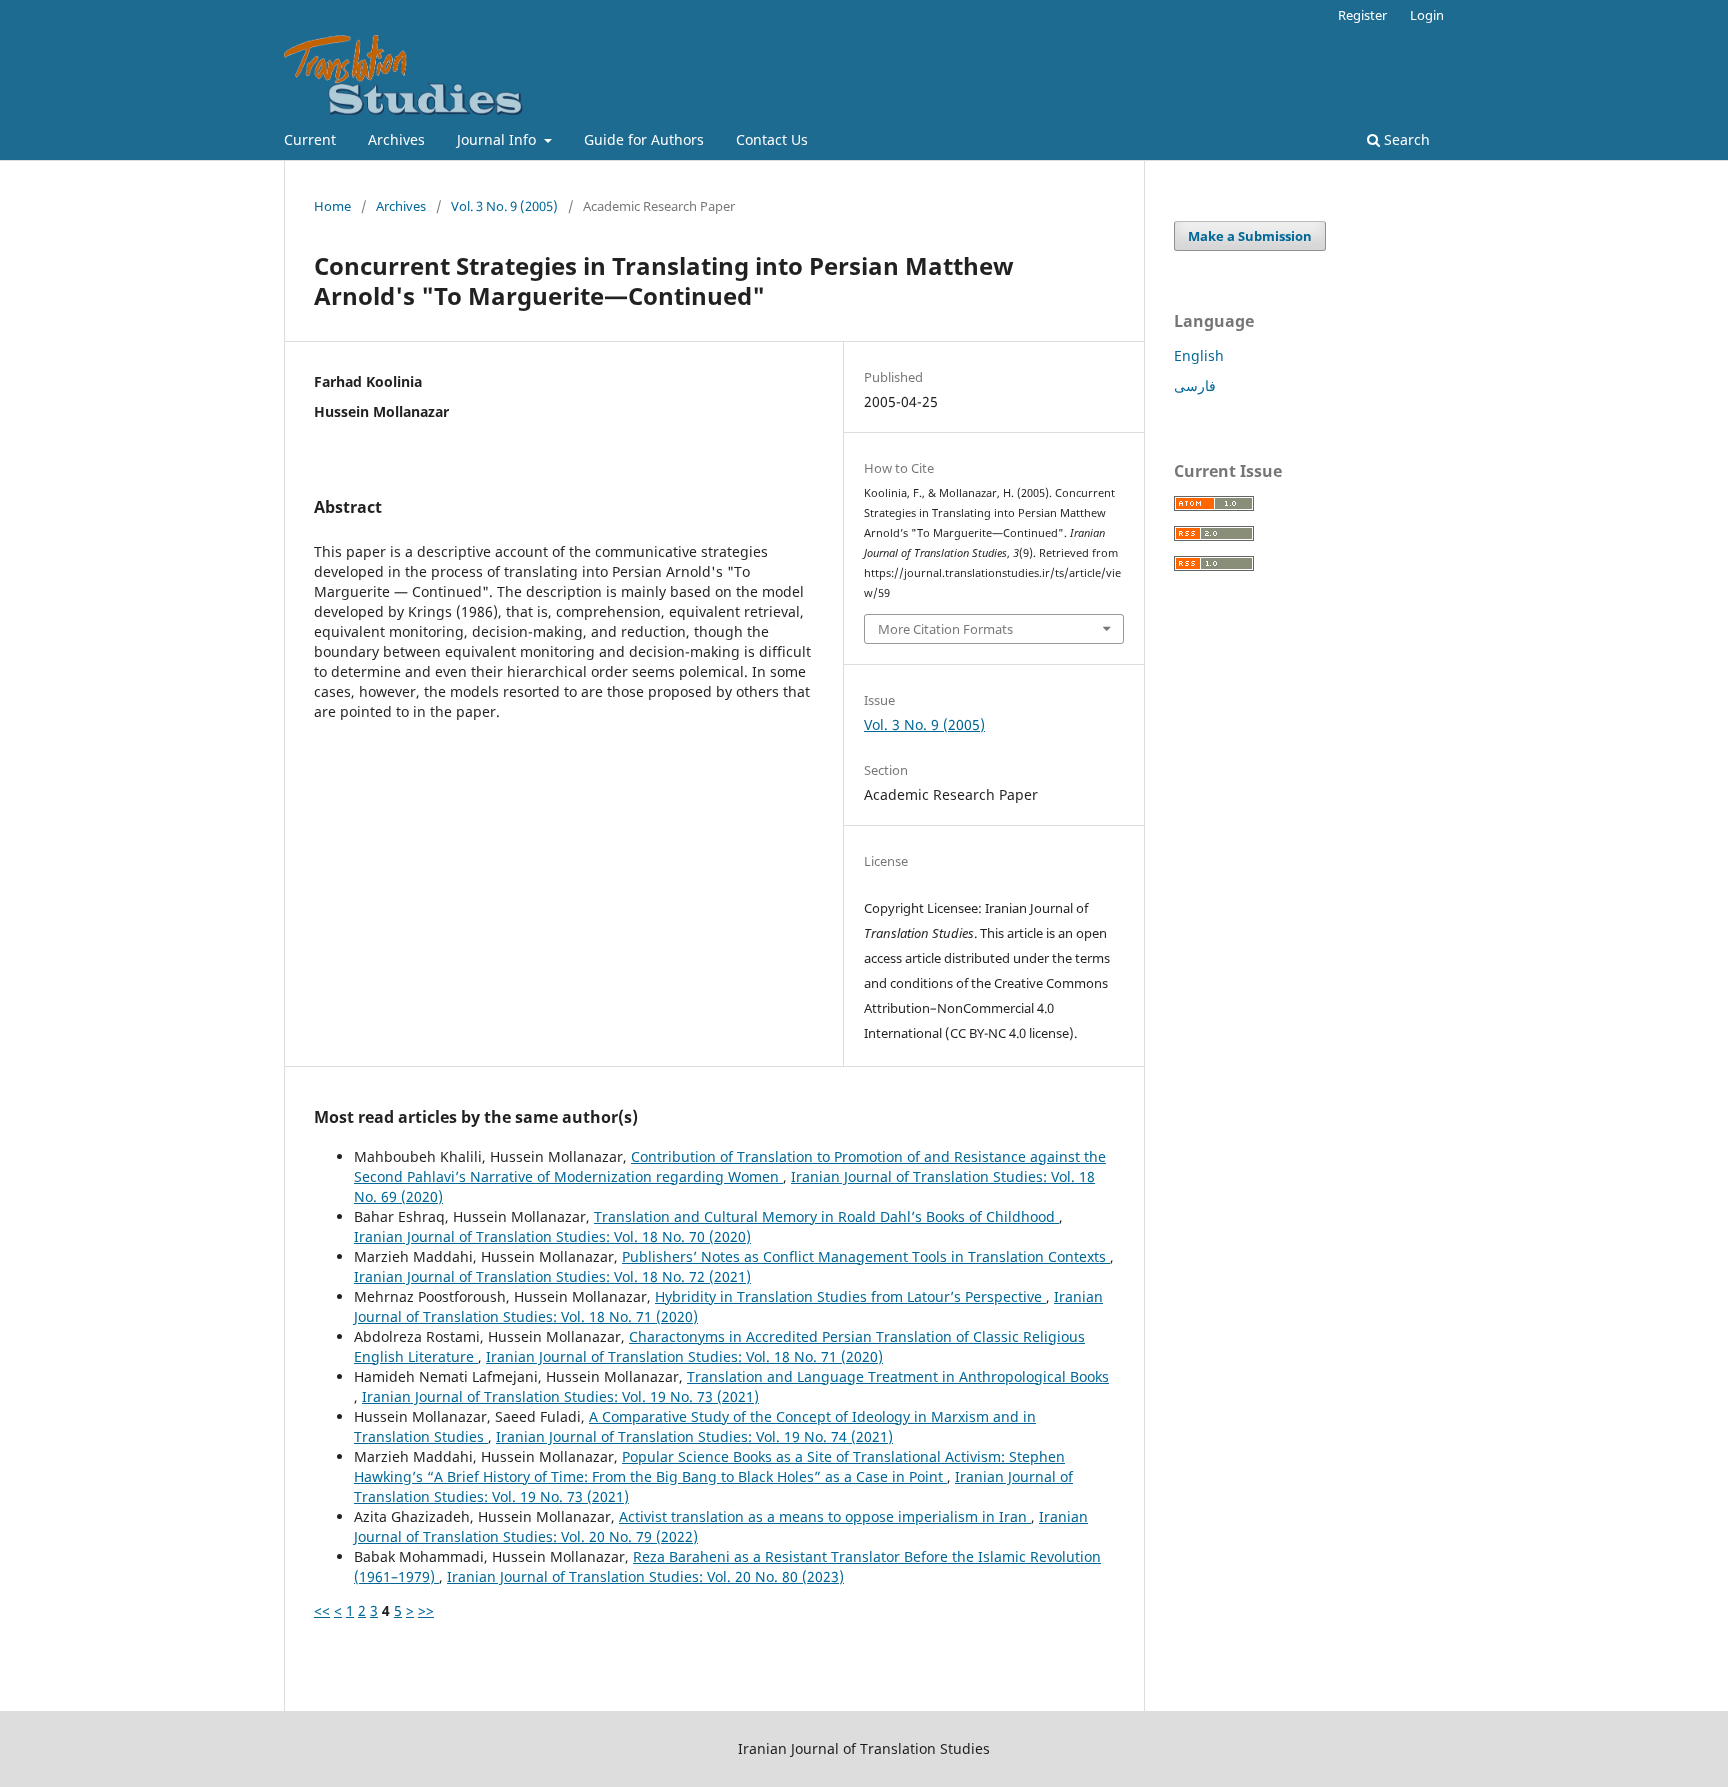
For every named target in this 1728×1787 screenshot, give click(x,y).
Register (1362, 15)
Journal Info (498, 139)
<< (322, 1610)
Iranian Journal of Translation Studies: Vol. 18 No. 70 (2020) (552, 1236)
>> (426, 1610)
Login (1427, 15)
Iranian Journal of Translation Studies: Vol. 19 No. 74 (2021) (694, 1436)
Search (1405, 139)
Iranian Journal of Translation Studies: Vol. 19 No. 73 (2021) (560, 1396)
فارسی (1195, 385)
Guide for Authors (644, 139)
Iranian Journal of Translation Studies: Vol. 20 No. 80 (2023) (645, 1576)
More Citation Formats (945, 629)
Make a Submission (1250, 236)
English (1199, 355)
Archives (396, 139)
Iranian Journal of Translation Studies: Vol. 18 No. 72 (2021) (552, 1276)
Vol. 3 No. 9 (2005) (504, 206)
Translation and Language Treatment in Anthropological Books (898, 1376)
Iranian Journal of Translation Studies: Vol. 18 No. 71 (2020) (684, 1356)
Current (310, 139)
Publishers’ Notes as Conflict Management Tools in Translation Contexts (866, 1256)
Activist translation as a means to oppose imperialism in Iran (825, 1516)
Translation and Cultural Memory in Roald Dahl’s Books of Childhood (826, 1216)
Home (332, 206)
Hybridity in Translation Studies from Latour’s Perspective (850, 1296)
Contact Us (772, 139)
